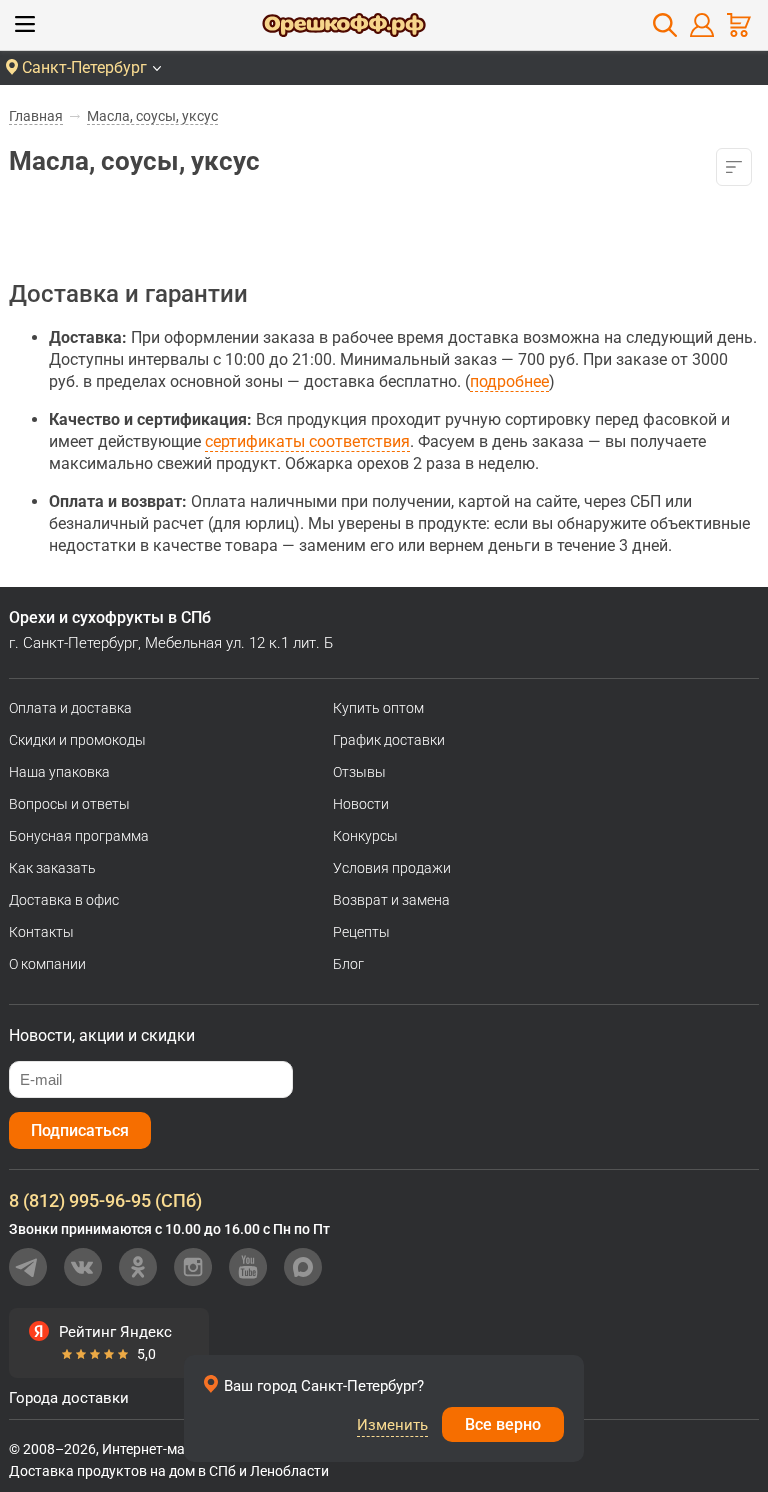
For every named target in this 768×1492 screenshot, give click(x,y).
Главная (36, 116)
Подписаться (80, 1130)
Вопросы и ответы (69, 804)
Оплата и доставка (70, 708)
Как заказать (52, 868)
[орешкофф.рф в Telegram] (28, 1267)
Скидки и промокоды (77, 740)
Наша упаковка (59, 772)
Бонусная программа (79, 836)
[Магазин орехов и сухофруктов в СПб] (344, 28)
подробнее (509, 381)
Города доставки (69, 1398)
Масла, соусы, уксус (152, 116)
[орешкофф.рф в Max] (303, 1267)
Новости (361, 804)
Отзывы (359, 772)
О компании (47, 964)
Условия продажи (392, 868)
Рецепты (361, 932)
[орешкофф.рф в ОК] (138, 1267)
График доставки (389, 740)
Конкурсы (365, 836)
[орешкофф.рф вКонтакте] (83, 1267)
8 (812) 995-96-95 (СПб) (105, 1200)
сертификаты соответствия (307, 441)
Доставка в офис (64, 900)
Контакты (41, 932)
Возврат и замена (391, 900)
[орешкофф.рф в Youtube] (248, 1267)
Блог (348, 964)
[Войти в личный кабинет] (702, 25)
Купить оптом (378, 708)
